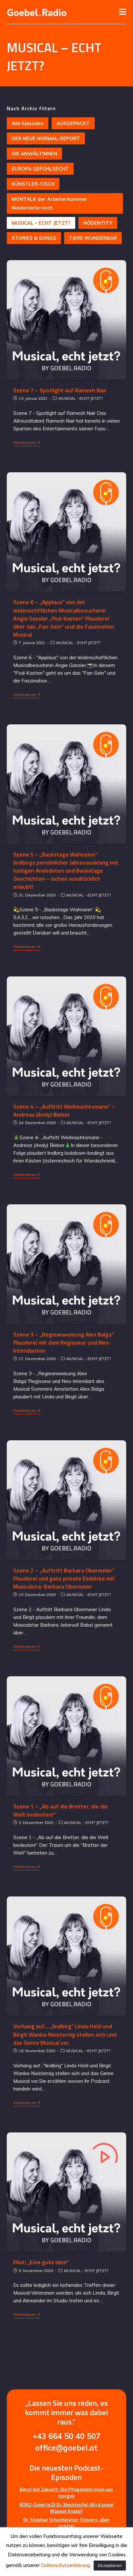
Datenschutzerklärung (65, 2565)
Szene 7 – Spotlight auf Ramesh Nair (60, 390)
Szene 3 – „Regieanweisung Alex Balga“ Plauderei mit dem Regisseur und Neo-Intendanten (63, 1342)
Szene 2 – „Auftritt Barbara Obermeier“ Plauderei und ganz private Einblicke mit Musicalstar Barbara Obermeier (64, 1578)
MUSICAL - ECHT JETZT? (81, 398)
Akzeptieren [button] (110, 2565)
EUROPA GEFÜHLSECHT (40, 169)
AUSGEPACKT (73, 123)
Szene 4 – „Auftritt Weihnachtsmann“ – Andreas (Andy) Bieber (64, 1111)
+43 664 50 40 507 (66, 2436)
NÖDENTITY (98, 223)
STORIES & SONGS (34, 238)
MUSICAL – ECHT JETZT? (41, 223)
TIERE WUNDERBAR (93, 238)
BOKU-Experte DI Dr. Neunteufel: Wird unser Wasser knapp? (66, 2508)
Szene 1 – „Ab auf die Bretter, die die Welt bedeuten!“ (61, 1810)
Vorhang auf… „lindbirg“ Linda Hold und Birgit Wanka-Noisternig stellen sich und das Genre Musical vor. (65, 2034)
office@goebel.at (66, 2448)
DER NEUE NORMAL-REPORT (46, 138)
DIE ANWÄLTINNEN (34, 154)
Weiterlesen (25, 443)
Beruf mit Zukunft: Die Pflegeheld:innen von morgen (66, 2493)
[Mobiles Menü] (123, 12)
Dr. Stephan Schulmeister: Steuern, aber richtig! (66, 2523)
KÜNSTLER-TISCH (33, 184)
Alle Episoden (28, 123)
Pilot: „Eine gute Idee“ (41, 2262)
